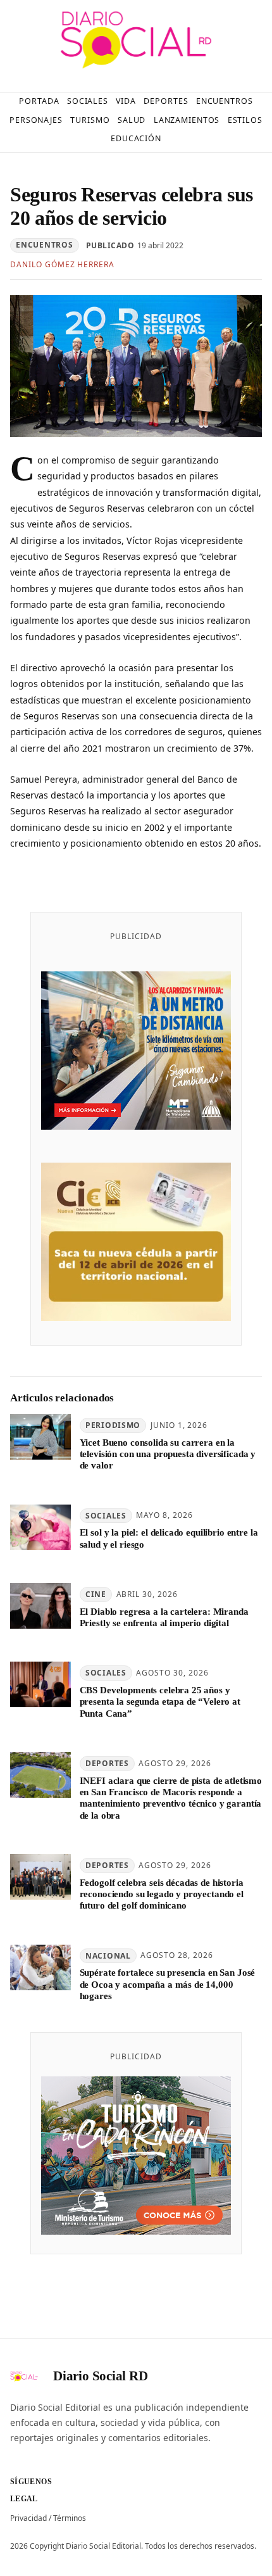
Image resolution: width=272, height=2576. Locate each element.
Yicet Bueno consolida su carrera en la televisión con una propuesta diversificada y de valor (168, 1454)
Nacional (108, 1956)
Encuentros (44, 245)
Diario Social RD (101, 2376)
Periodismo (113, 1425)
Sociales (106, 1516)
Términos (70, 2518)
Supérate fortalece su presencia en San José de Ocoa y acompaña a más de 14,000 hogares (168, 1984)
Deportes (107, 1763)
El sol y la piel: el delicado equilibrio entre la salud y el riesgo (169, 1538)
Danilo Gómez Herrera (62, 264)
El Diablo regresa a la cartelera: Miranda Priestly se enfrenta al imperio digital (164, 1617)
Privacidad (28, 2518)
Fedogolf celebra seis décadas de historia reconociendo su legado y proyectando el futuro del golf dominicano (162, 1894)
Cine (96, 1594)
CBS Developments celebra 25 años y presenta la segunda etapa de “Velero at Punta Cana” (160, 1702)
